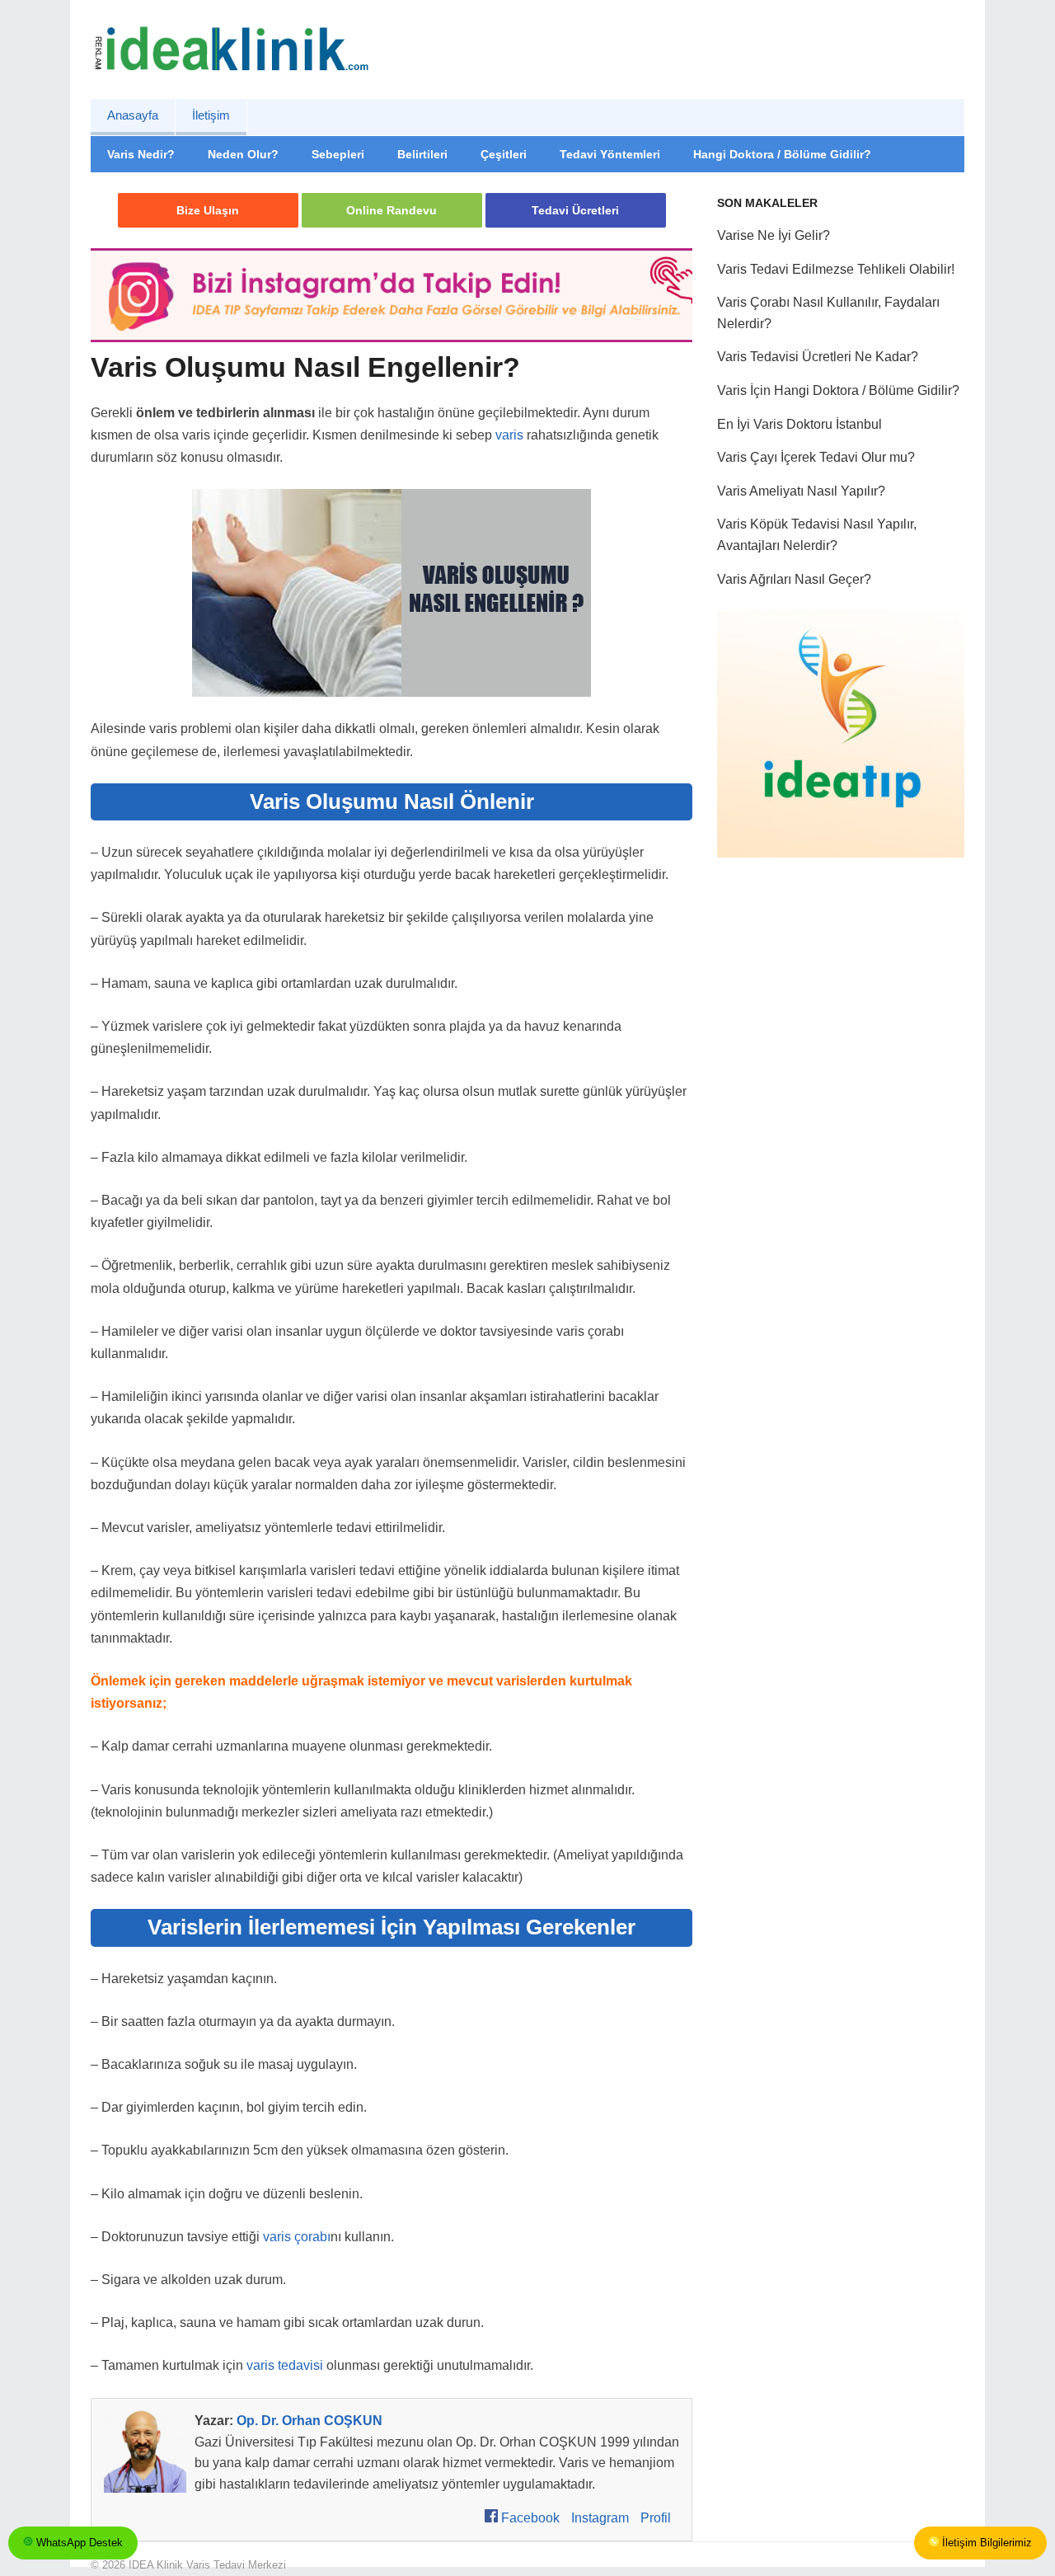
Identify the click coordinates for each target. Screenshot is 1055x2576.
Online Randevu (392, 210)
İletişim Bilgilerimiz (985, 2543)
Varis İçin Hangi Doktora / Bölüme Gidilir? (838, 390)
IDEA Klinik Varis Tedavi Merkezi (207, 2565)
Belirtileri (422, 154)
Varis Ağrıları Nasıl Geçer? (794, 579)
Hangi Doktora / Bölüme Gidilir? (782, 154)
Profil (656, 2518)
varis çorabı (297, 2237)
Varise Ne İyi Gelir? (774, 235)
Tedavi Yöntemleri (610, 154)
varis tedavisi (285, 2365)
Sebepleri (338, 154)
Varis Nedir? (141, 154)
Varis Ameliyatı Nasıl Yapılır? (801, 491)
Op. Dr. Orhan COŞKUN (309, 2421)
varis (509, 435)
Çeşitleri (504, 154)
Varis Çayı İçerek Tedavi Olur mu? (816, 457)
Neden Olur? (243, 154)
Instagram (600, 2518)
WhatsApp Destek (78, 2543)
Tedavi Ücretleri (575, 210)
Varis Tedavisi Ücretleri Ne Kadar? (818, 357)
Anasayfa (133, 115)
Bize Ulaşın (208, 210)
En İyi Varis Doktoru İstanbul (799, 424)
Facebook (529, 2518)
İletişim (211, 115)
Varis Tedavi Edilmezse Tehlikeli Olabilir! (836, 269)
